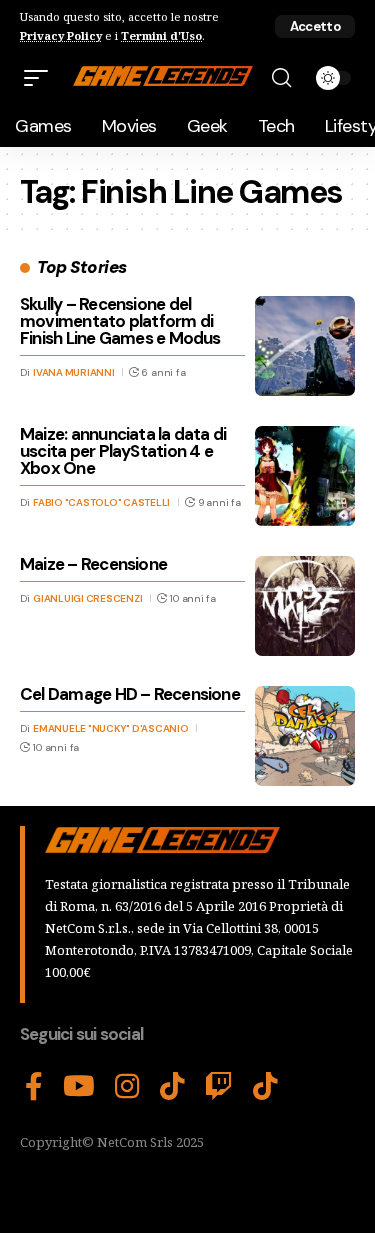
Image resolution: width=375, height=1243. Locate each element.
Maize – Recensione (93, 564)
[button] (315, 26)
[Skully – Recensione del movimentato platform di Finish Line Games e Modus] (305, 346)
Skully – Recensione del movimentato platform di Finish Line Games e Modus (120, 321)
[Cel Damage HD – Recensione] (305, 736)
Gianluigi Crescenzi (87, 598)
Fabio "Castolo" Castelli (101, 502)
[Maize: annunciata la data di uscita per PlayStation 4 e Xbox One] (305, 476)
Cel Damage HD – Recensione (130, 694)
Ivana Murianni (74, 372)
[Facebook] (34, 1087)
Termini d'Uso (161, 35)
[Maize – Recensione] (305, 606)
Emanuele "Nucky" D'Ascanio (111, 728)
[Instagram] (127, 1087)
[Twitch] (219, 1087)
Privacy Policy (61, 35)
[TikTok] (172, 1087)
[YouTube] (79, 1087)
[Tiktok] (265, 1087)
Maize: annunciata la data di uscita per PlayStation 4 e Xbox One (123, 451)
